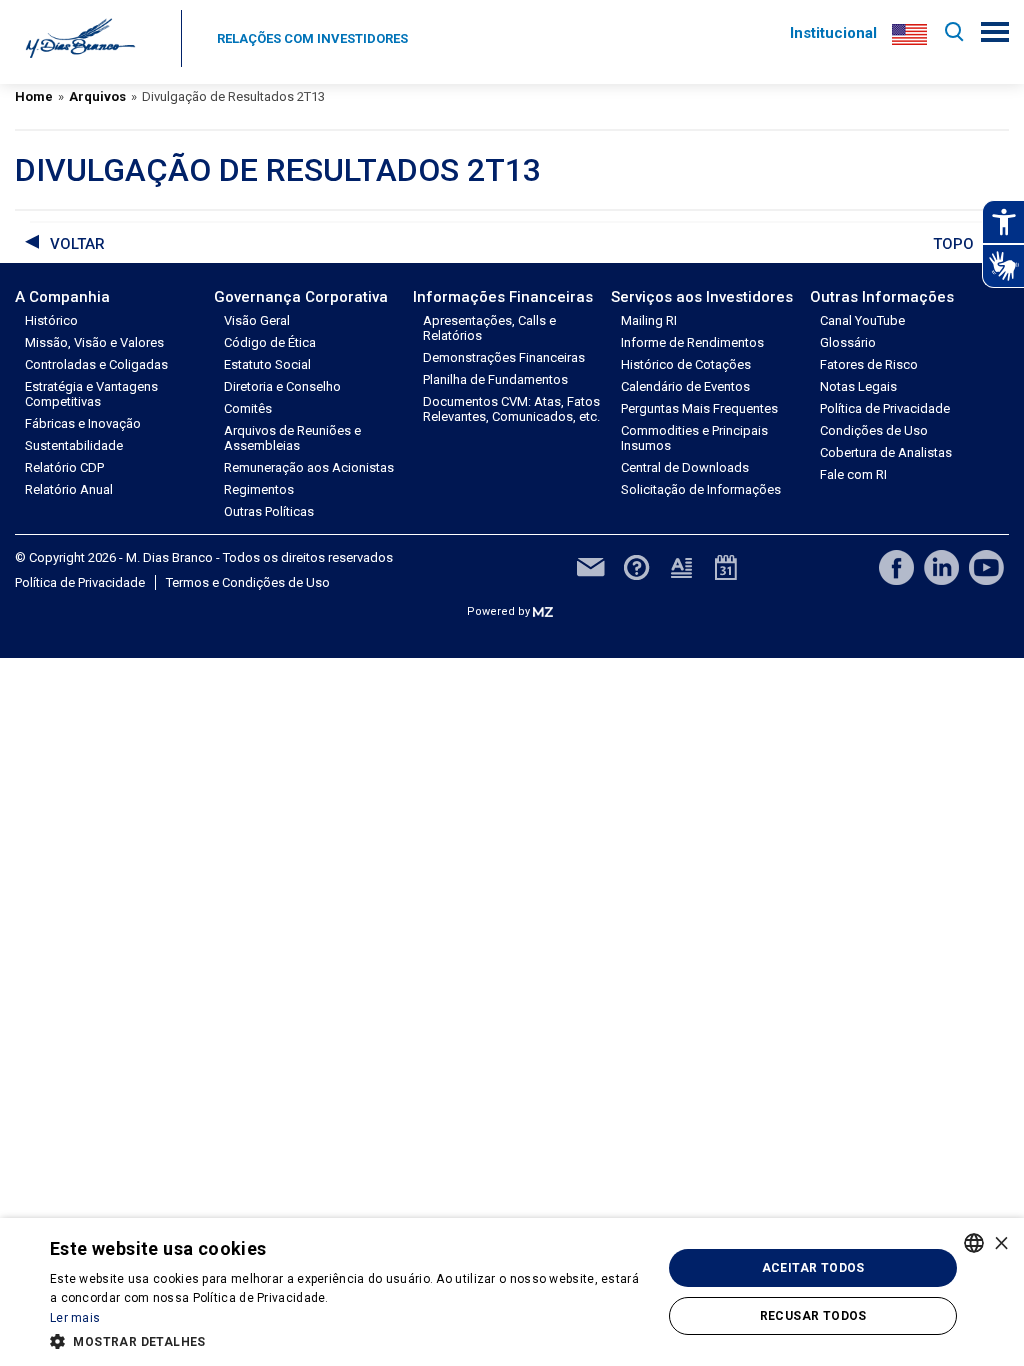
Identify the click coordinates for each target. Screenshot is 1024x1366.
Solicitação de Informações (701, 489)
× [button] (1001, 1242)
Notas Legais (858, 386)
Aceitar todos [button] (813, 1268)
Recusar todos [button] (813, 1316)
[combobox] (974, 1243)
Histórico (51, 320)
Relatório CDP (64, 467)
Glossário (848, 342)
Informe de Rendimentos (692, 342)
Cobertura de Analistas (886, 452)
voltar (77, 244)
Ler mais (75, 1318)
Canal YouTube (862, 320)
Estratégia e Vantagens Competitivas (91, 394)
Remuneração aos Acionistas (309, 467)
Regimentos (259, 489)
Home (34, 96)
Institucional (833, 33)
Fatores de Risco (869, 364)
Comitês (248, 408)
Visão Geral (257, 320)
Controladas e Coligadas (96, 364)
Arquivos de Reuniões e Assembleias (292, 438)
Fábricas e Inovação (83, 423)
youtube (986, 567)
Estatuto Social (267, 364)
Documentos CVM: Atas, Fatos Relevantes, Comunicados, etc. (511, 409)
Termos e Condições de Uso (248, 582)
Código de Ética (270, 342)
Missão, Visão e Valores (94, 342)
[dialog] (512, 1292)
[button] (347, 1340)
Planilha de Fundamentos (495, 379)
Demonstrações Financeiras (504, 357)
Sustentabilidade (74, 445)
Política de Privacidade (885, 408)
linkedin (941, 567)
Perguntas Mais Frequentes (699, 408)
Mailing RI (649, 320)
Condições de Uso (874, 430)
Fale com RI (853, 474)
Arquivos (97, 96)
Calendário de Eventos (685, 386)
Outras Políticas (269, 511)
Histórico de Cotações (686, 364)
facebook (896, 567)
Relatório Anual (69, 489)
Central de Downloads (685, 467)
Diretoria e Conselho (282, 386)
